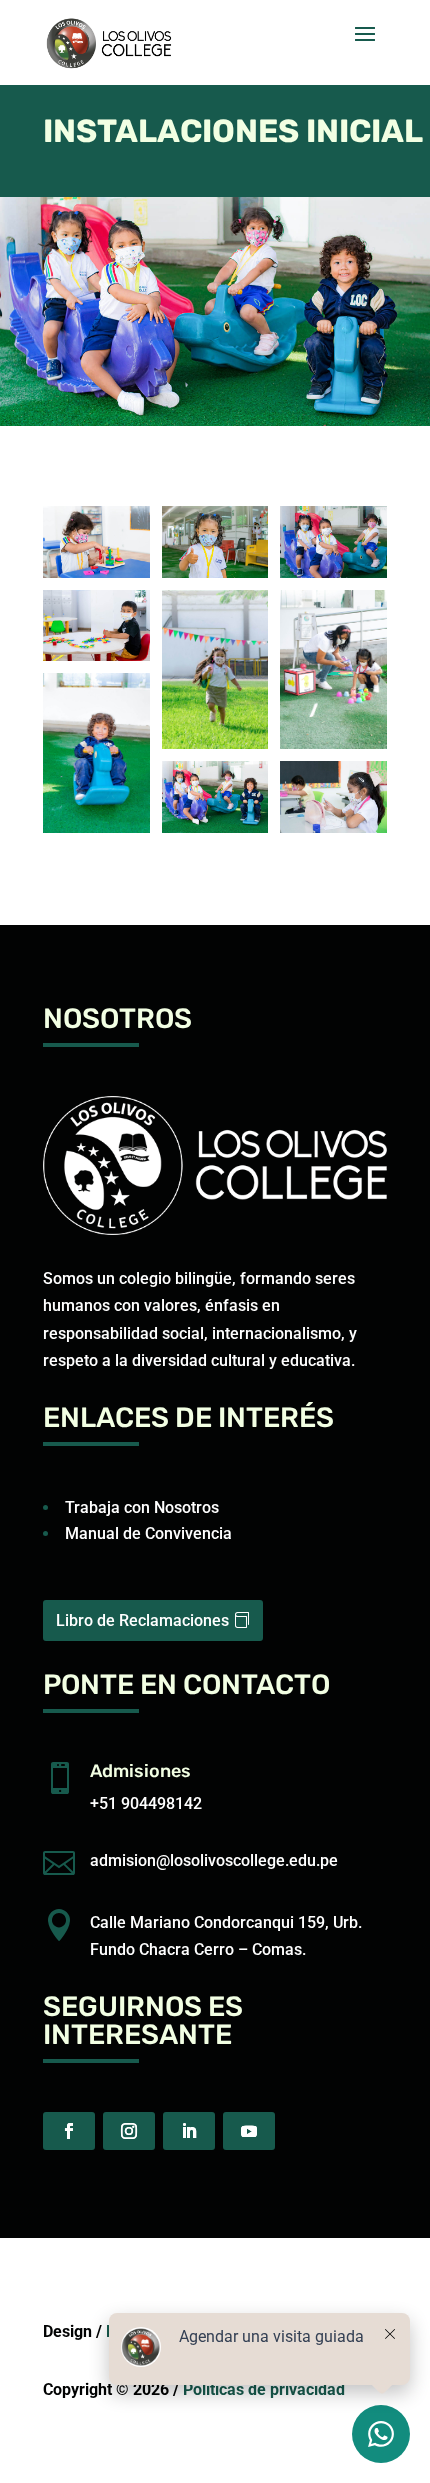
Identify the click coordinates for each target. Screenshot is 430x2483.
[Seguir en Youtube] (249, 2131)
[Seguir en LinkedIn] (189, 2131)
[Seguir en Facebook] (69, 2131)
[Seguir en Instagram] (129, 2131)
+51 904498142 (146, 1803)
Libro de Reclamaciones (142, 1620)
